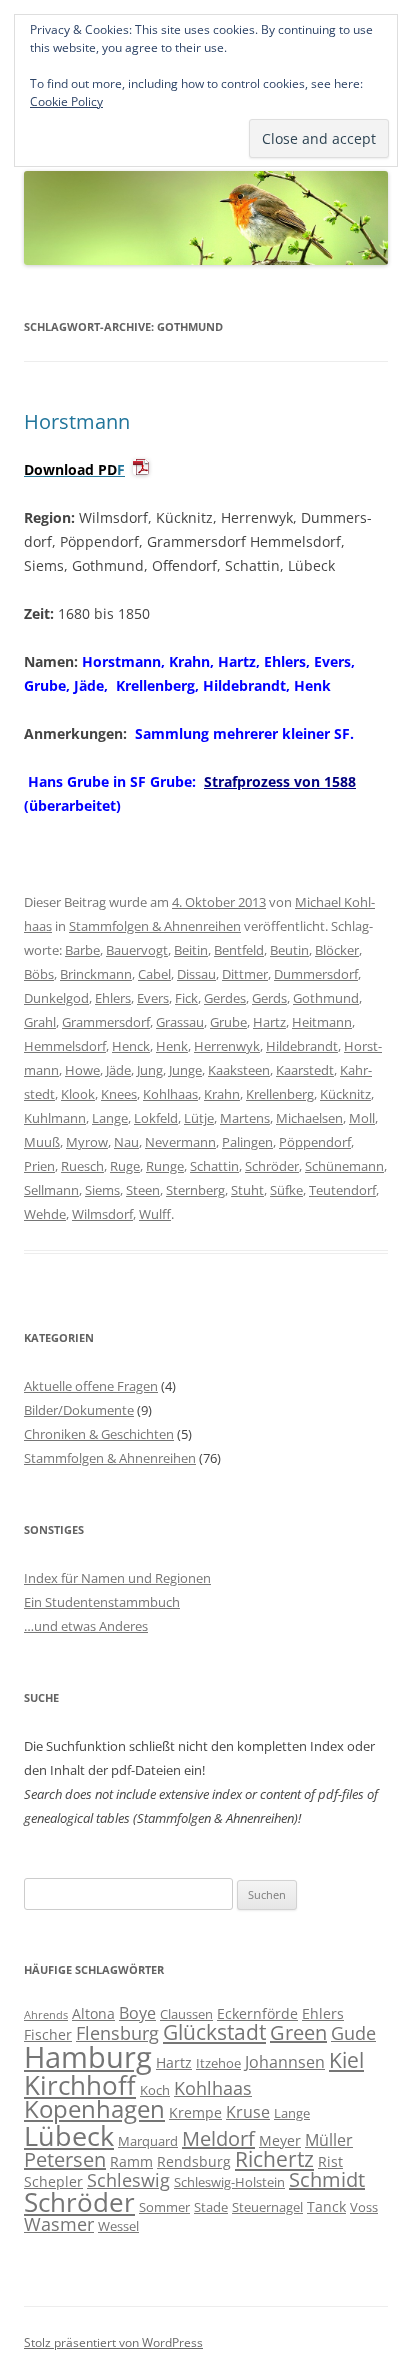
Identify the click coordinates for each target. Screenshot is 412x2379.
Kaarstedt (305, 1070)
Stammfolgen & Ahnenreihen (155, 926)
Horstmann (77, 421)
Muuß (42, 1142)
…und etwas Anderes (86, 1626)
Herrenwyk (227, 1046)
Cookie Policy (66, 101)
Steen (143, 1190)
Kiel (346, 2060)
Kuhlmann (55, 1118)
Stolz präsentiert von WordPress (113, 2342)
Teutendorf (342, 1190)
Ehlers (113, 998)
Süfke (286, 1190)
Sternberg (195, 1190)
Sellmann (51, 1190)
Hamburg (88, 2057)
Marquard (148, 2141)
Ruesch (82, 1166)
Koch (155, 2090)
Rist (330, 2161)
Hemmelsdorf (65, 1046)
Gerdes (225, 998)
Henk (172, 1046)
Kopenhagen (94, 2109)
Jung (150, 1070)
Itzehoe (218, 2063)
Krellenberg (280, 1094)
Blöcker (337, 950)
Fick (186, 998)
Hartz (269, 1022)
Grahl (40, 1022)
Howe (82, 1070)
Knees (119, 1094)
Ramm (131, 2161)
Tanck (326, 2206)
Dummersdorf (316, 974)
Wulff (155, 1214)
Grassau (180, 1022)
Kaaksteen (239, 1070)
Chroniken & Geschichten (99, 1434)
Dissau (196, 974)
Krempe (195, 2112)
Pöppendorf (315, 1142)
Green (298, 2032)
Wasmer (59, 2224)
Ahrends (46, 2015)
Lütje (199, 1118)
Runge (165, 1166)
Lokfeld (156, 1118)
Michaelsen (309, 1118)
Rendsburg (194, 2161)
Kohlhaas (170, 1094)
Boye (137, 2013)
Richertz (274, 2159)
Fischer (48, 2034)
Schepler (53, 2181)
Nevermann (180, 1142)
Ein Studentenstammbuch (102, 1602)
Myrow (87, 1142)
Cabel (154, 974)
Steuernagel (267, 2207)
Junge (185, 1070)
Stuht (247, 1190)
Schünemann (344, 1166)
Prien (39, 1166)
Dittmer (245, 974)
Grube (228, 1022)
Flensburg (117, 2033)
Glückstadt (214, 2032)
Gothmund (326, 998)
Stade (211, 2207)
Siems (102, 1190)
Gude (353, 2033)
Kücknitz (345, 1094)
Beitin (191, 950)
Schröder (272, 1166)
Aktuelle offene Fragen (91, 1386)
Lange (110, 1118)
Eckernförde (257, 2013)
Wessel (118, 2226)
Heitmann (322, 1022)
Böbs (39, 974)
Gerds (269, 998)
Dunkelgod (56, 998)
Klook (78, 1094)
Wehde (45, 1214)
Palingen (247, 1142)
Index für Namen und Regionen (117, 1578)
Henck (131, 1046)
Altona (93, 2013)
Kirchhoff (80, 2085)
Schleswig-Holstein (229, 2182)
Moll (362, 1118)
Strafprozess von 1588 (280, 781)
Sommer (164, 2207)
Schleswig (128, 2180)
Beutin (289, 950)
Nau (126, 1142)
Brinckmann (96, 974)
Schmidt (327, 2179)
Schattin (214, 1166)
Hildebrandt (302, 1046)
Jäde (118, 1070)
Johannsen (285, 2062)
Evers (153, 998)
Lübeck (69, 2135)
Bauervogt (137, 950)
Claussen (186, 2014)
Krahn (222, 1094)
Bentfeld (239, 950)
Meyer (280, 2140)
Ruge (125, 1166)
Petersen (65, 2159)
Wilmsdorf (102, 1214)
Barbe (82, 950)
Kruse (248, 2112)
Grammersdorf (106, 1022)
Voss (364, 2207)
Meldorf (218, 2138)
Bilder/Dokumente (79, 1410)
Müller (329, 2140)
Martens (245, 1118)
